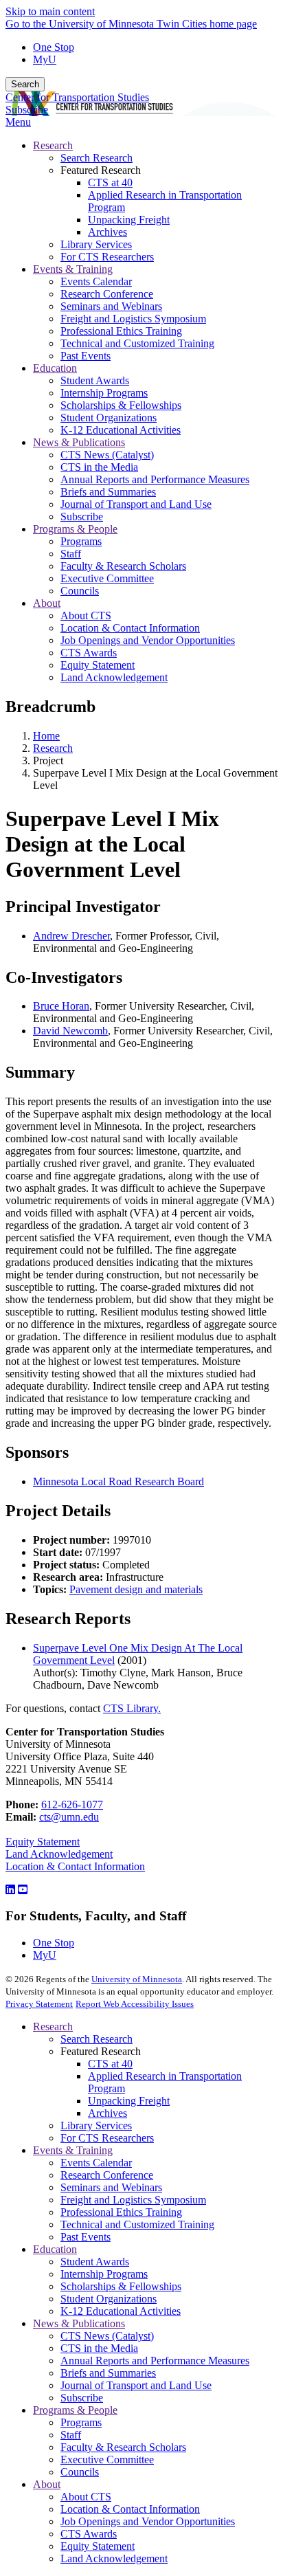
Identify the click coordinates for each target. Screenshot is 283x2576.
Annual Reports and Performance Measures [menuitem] (155, 479)
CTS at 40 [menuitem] (110, 182)
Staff (71, 2435)
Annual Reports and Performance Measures (155, 2361)
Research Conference (107, 2175)
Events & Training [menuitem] (73, 269)
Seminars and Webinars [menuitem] (111, 306)
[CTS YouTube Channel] (23, 1890)
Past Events (86, 2237)
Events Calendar (96, 2163)
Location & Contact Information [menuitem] (130, 628)
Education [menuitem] (55, 368)
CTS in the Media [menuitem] (99, 467)
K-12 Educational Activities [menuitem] (121, 430)
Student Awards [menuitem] (95, 380)
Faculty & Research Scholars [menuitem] (123, 566)
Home (46, 736)
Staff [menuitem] (71, 554)
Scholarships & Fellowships (121, 2286)
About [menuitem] (47, 603)
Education (55, 2249)
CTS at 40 (110, 2064)
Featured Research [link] (101, 170)
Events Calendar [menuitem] (96, 281)
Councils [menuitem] (80, 591)
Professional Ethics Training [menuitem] (121, 331)
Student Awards (95, 2262)
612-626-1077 (72, 1805)
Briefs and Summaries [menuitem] (108, 492)
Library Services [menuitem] (96, 244)
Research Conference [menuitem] (107, 294)
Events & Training (73, 2150)
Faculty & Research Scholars (123, 2447)
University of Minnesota (137, 1979)
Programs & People (75, 2410)
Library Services (96, 2125)
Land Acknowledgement (59, 1854)
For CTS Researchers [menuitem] (107, 257)
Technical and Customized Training (137, 2224)
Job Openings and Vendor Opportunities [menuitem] (148, 640)
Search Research (97, 2039)
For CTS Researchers (107, 2138)
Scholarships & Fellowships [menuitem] (121, 405)
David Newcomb (70, 1031)
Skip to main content (50, 11)
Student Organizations (109, 2299)
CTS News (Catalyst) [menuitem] (107, 455)
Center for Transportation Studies (77, 97)
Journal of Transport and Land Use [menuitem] (136, 504)
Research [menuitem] (53, 145)
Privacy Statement (39, 2004)
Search (25, 84)
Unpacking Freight (129, 2101)
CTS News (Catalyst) (107, 2336)
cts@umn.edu (69, 1817)
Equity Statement (43, 1842)
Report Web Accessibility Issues (135, 2004)
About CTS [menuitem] (86, 615)
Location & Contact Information (75, 1866)
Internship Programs (104, 2274)
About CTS (86, 2497)
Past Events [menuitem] (86, 356)
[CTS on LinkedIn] (10, 1890)
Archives (107, 2113)
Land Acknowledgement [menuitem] (114, 677)
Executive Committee (107, 2460)
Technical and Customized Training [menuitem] (137, 343)
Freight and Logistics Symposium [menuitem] (133, 319)
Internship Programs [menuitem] (104, 393)
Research (53, 748)
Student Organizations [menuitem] (109, 418)
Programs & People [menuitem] (75, 529)
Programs (81, 2422)
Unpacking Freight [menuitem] (129, 220)
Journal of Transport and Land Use (136, 2385)
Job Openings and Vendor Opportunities (148, 2521)
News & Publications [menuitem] (79, 442)
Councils (80, 2472)
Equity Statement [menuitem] (98, 665)
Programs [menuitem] (81, 541)
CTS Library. (132, 1708)
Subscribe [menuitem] (82, 517)
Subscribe (27, 110)
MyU (45, 59)
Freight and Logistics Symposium (133, 2200)
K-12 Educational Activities (121, 2311)
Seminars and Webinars (111, 2187)
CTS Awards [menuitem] (89, 653)
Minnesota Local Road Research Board (118, 1481)
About (47, 2484)
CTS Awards (89, 2534)
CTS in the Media (99, 2348)
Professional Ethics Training (121, 2212)
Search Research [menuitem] (97, 158)
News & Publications (79, 2323)
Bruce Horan (61, 1006)
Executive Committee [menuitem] (107, 578)
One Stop (54, 47)
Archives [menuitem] (107, 232)
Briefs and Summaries (108, 2373)
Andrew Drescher (71, 936)
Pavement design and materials (136, 1589)
